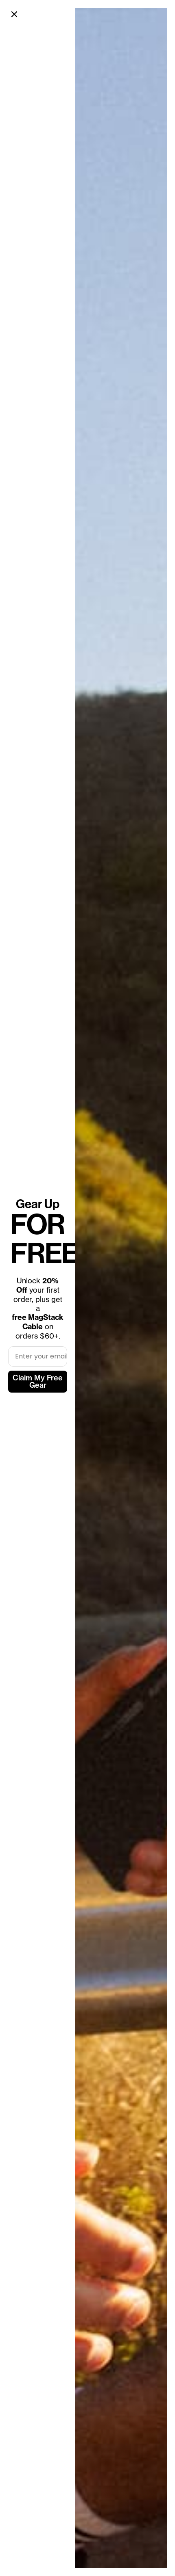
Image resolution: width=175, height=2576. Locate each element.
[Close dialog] (14, 14)
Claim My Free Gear (38, 1381)
